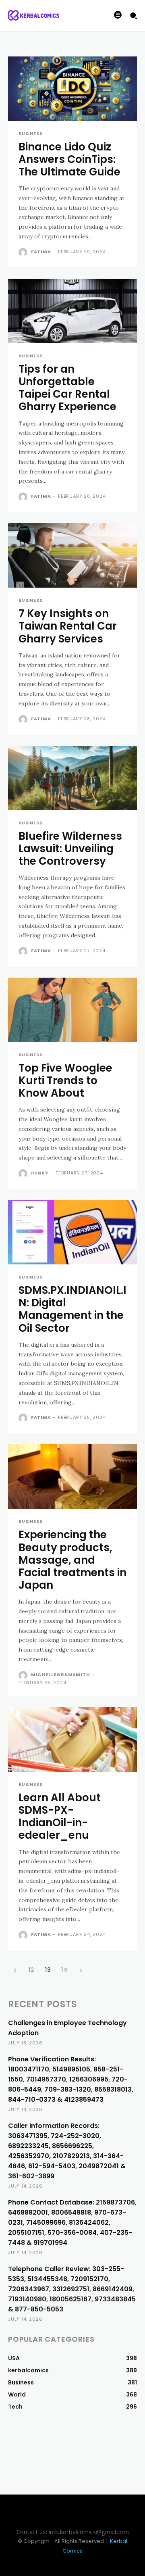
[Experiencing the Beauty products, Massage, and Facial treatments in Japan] (72, 1477)
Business (30, 134)
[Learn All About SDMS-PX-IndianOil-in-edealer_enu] (72, 1740)
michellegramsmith (61, 1675)
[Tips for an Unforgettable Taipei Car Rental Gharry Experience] (72, 311)
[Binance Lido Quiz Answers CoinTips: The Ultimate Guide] (72, 89)
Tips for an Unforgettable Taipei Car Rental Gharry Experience (67, 388)
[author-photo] (24, 252)
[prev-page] (15, 1970)
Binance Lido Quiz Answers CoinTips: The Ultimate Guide (69, 159)
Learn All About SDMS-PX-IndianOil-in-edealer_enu (60, 1817)
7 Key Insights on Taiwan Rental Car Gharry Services (68, 626)
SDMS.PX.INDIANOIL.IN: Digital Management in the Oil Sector (72, 1309)
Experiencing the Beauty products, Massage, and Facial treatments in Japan (72, 1560)
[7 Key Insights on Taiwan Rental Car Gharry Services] (72, 555)
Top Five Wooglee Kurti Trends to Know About (65, 1080)
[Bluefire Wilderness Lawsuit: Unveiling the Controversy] (72, 778)
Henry (40, 1173)
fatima (41, 252)
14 (64, 1970)
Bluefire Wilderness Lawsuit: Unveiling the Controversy (70, 849)
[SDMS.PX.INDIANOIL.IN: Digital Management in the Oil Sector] (72, 1232)
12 (31, 1970)
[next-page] (81, 1970)
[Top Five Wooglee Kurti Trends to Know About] (72, 1010)
